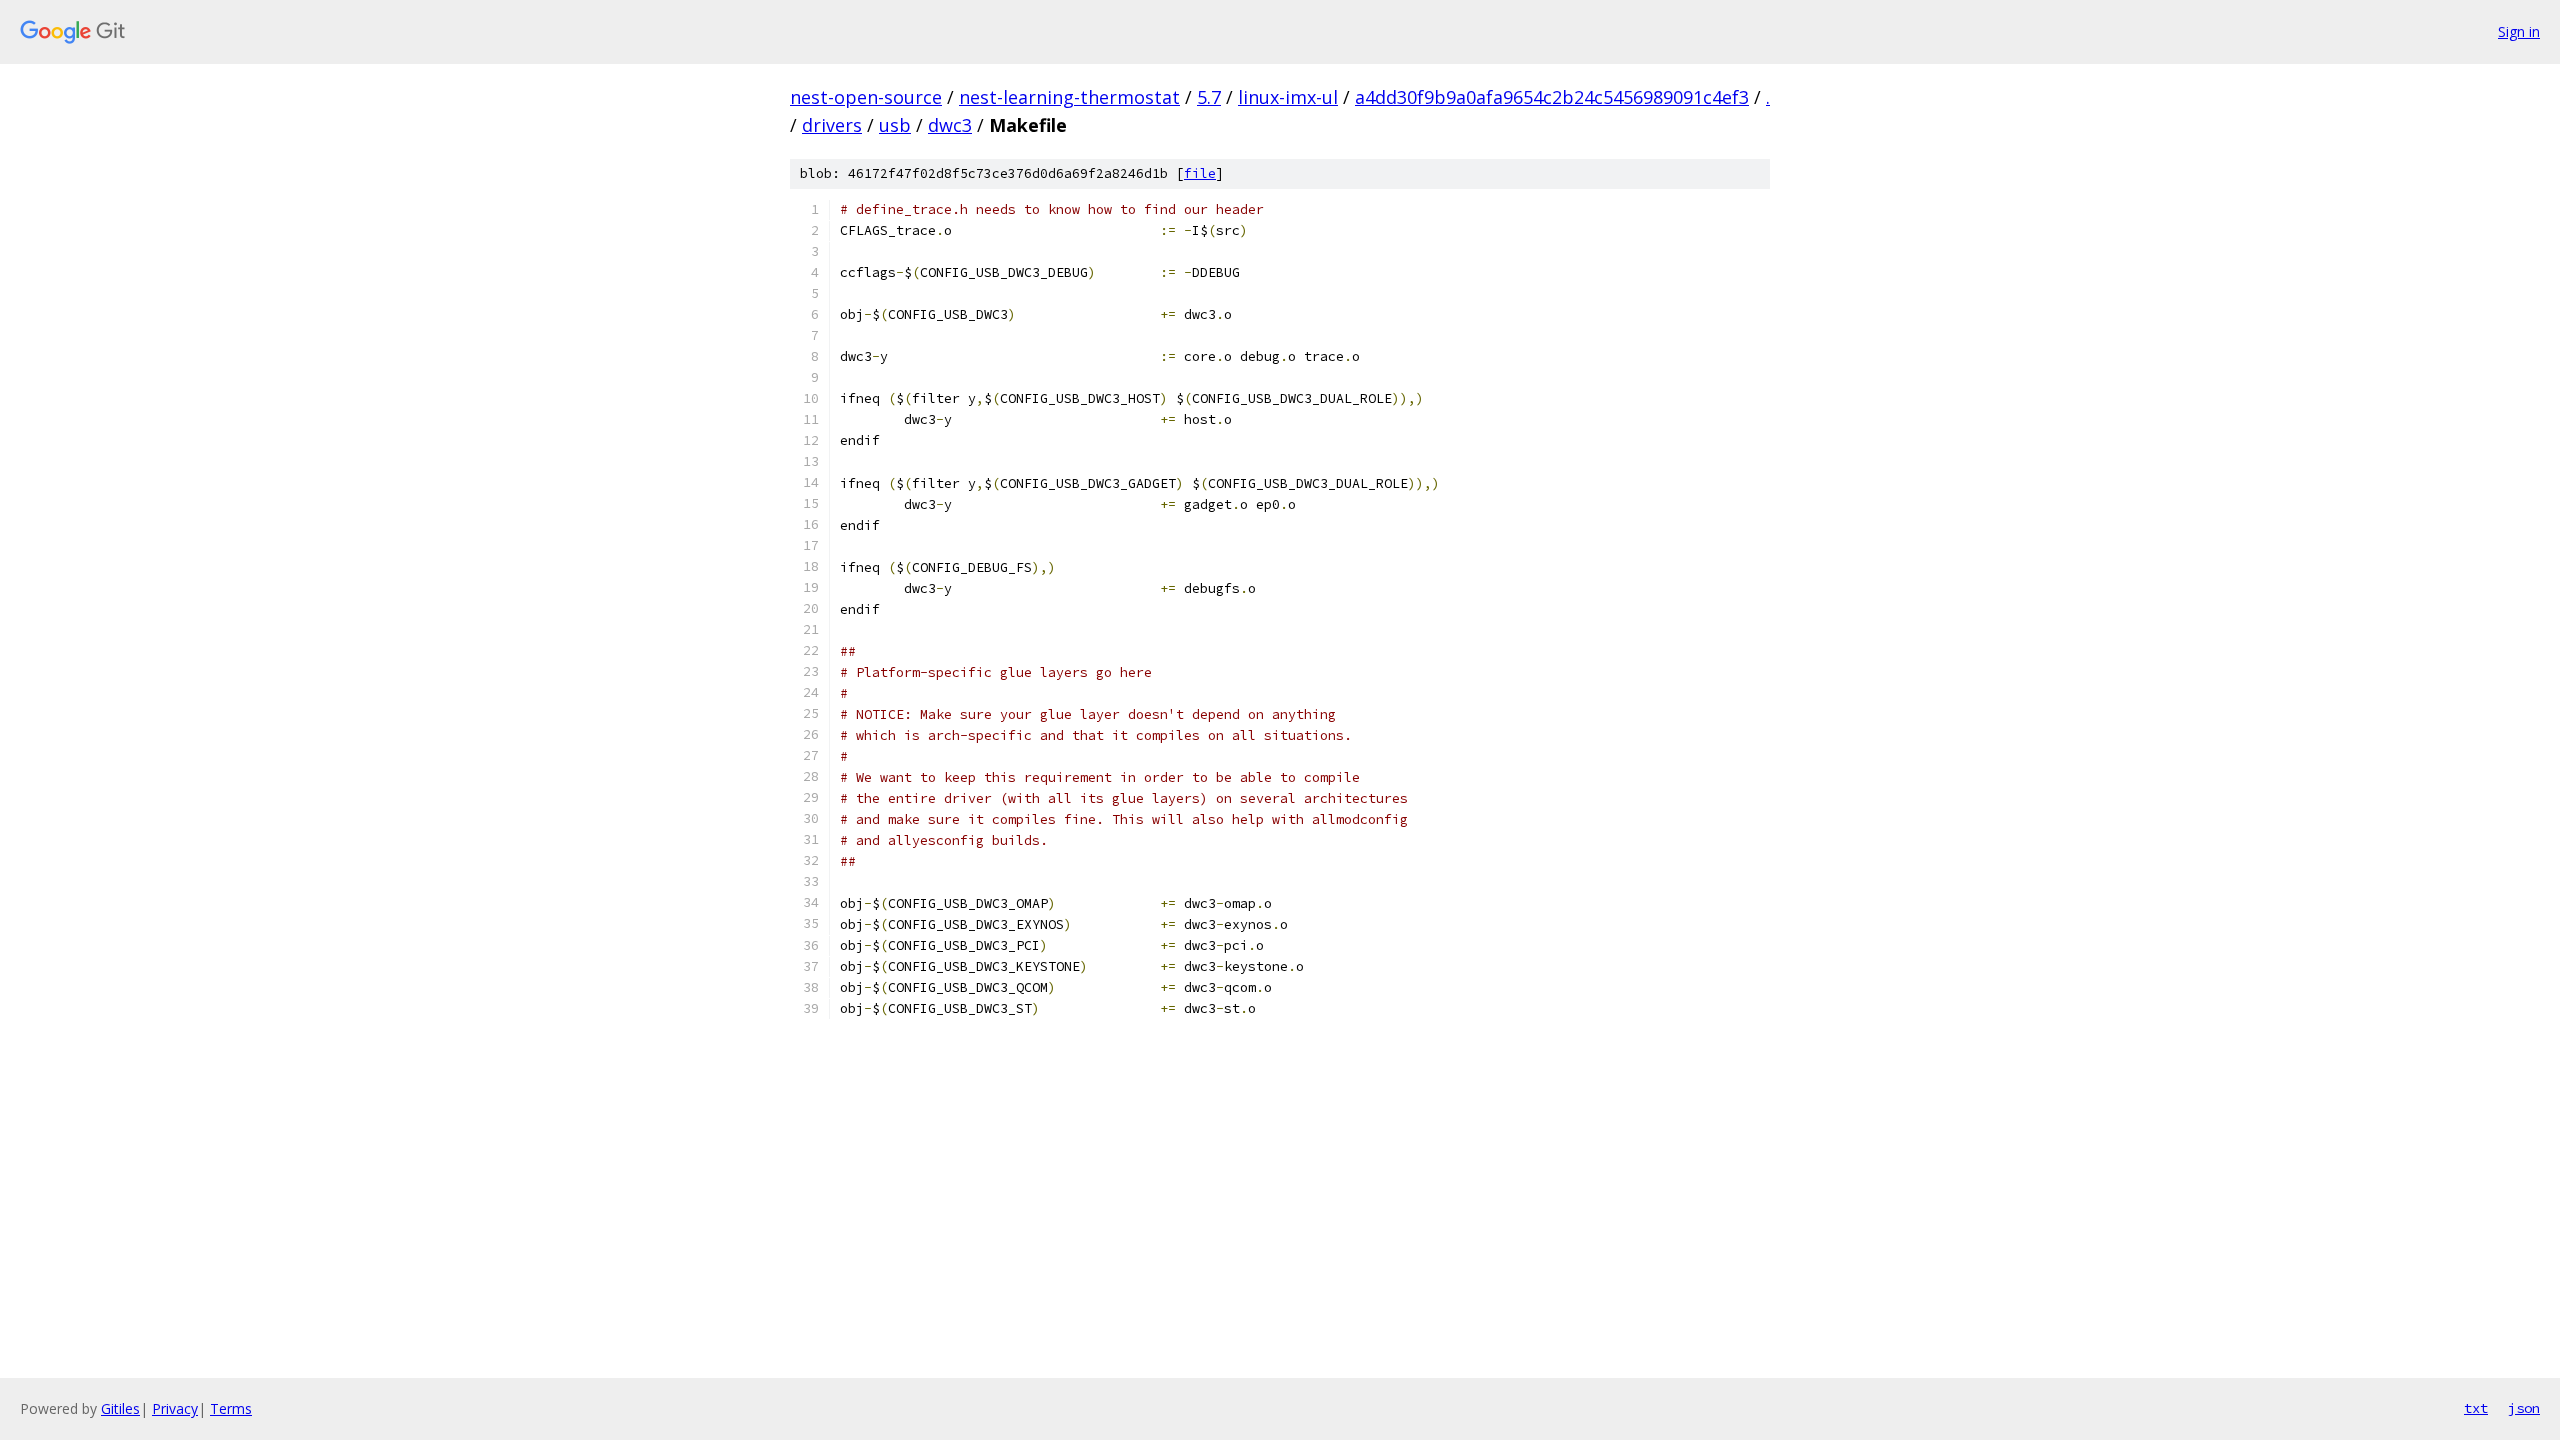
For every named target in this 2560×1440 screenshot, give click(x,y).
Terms (231, 1408)
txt (2476, 1408)
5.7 (1209, 97)
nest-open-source (866, 97)
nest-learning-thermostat (1069, 97)
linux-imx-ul (1288, 97)
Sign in (2519, 31)
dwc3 (950, 125)
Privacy (175, 1408)
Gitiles (120, 1408)
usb (895, 125)
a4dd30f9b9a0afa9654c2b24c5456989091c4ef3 (1552, 97)
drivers (832, 125)
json (2524, 1408)
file (1200, 173)
